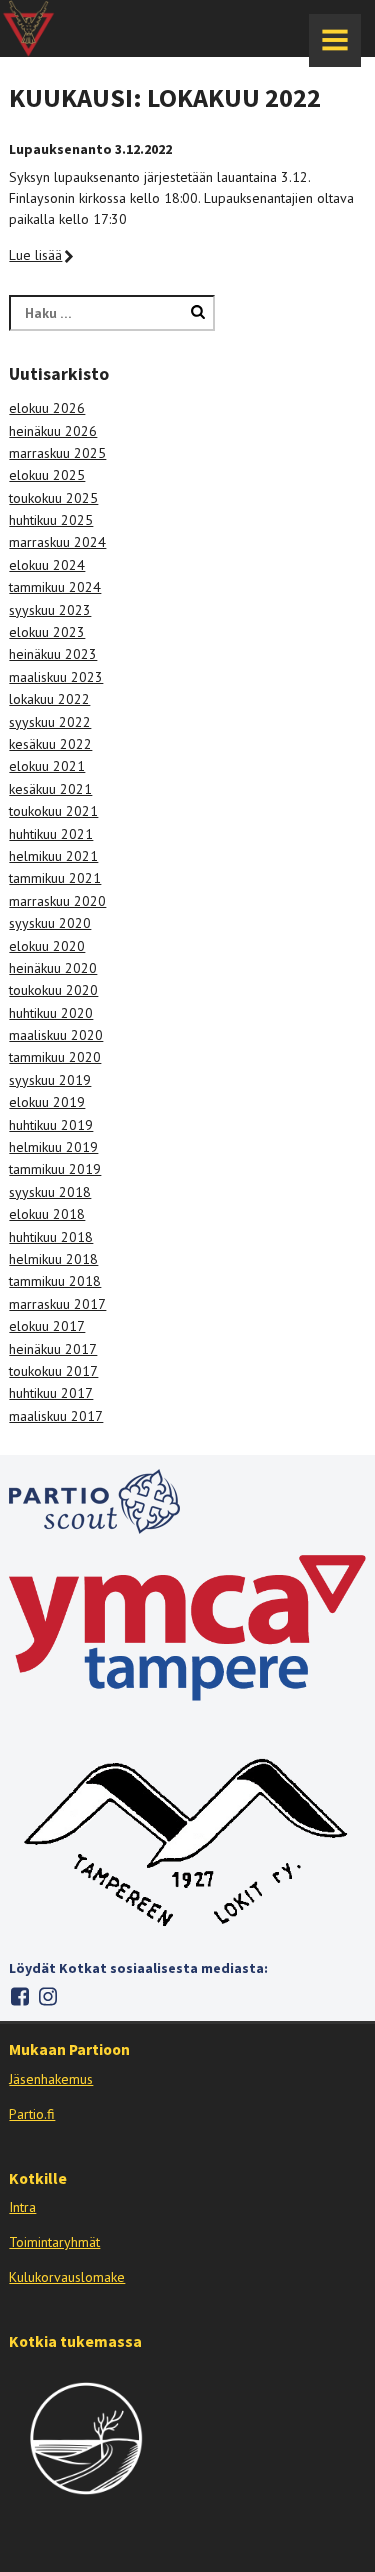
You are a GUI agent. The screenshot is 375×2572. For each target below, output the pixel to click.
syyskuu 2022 (50, 722)
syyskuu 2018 (50, 1192)
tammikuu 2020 (55, 1057)
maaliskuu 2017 (56, 1416)
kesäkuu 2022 (50, 744)
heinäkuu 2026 (53, 431)
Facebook (19, 1996)
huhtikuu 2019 (51, 1125)
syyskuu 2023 (50, 610)
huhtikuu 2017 (51, 1393)
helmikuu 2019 (53, 1147)
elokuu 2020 (47, 946)
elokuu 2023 (47, 632)
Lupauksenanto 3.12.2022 (90, 149)
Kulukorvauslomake (67, 2277)
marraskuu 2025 (57, 453)
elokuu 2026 (47, 408)
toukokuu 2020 (53, 990)
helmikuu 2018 (53, 1259)
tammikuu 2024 (55, 587)
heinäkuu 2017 (53, 1349)
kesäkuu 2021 (50, 789)
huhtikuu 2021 (51, 834)
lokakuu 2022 (49, 699)
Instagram (47, 1996)
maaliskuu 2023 (56, 677)
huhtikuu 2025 (51, 520)
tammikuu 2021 (55, 878)
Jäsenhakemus (51, 2079)
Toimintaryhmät (54, 2242)
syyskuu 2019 (50, 1080)
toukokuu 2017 (53, 1371)
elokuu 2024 (47, 565)
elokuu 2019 (47, 1102)
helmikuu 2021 (53, 856)
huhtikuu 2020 (51, 1013)
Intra (22, 2207)
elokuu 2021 (47, 766)
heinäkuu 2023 (53, 654)
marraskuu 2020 (57, 901)
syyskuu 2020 (50, 923)
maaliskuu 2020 (56, 1035)
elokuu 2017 (47, 1326)
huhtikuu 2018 (51, 1237)
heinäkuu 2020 (53, 968)
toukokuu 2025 (53, 498)
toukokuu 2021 (53, 811)
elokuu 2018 (47, 1214)
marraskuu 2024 (57, 542)
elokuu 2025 (47, 475)
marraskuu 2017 (57, 1304)
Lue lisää (35, 255)
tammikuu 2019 (55, 1169)
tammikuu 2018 (55, 1281)
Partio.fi (32, 2114)
